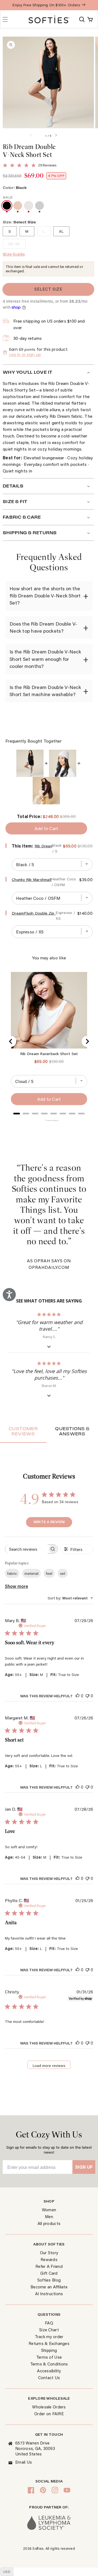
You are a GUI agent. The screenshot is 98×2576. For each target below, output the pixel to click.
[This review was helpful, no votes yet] (78, 1696)
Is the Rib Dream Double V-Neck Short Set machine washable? (45, 691)
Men (49, 2216)
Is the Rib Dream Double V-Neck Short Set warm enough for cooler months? (45, 659)
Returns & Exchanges (49, 2343)
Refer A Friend (49, 2266)
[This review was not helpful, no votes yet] (87, 1696)
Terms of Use (49, 2357)
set (63, 1573)
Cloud (29, 206)
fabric (12, 1573)
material (31, 1573)
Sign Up (84, 2167)
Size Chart (49, 2330)
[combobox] (70, 1598)
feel (49, 1573)
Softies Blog (49, 2280)
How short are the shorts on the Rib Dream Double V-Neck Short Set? (45, 596)
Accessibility (49, 2371)
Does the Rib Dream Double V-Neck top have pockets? (43, 627)
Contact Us (49, 2378)
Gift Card (49, 2273)
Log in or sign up (25, 355)
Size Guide (14, 254)
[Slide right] (61, 136)
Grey (39, 206)
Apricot (18, 206)
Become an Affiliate (49, 2287)
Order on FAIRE (49, 2414)
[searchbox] (26, 1549)
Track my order (49, 2336)
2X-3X (14, 244)
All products (49, 2223)
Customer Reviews (23, 1431)
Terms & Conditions (49, 2364)
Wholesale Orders (49, 2407)
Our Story (49, 2253)
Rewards (49, 2259)
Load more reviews (49, 2066)
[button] (82, 19)
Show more (16, 1586)
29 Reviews (47, 165)
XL (61, 231)
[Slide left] (36, 136)
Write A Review (49, 1522)
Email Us (24, 2462)
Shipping (49, 2350)
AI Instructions (49, 2294)
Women (49, 2210)
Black (7, 206)
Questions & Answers (72, 1431)
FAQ (49, 2323)
